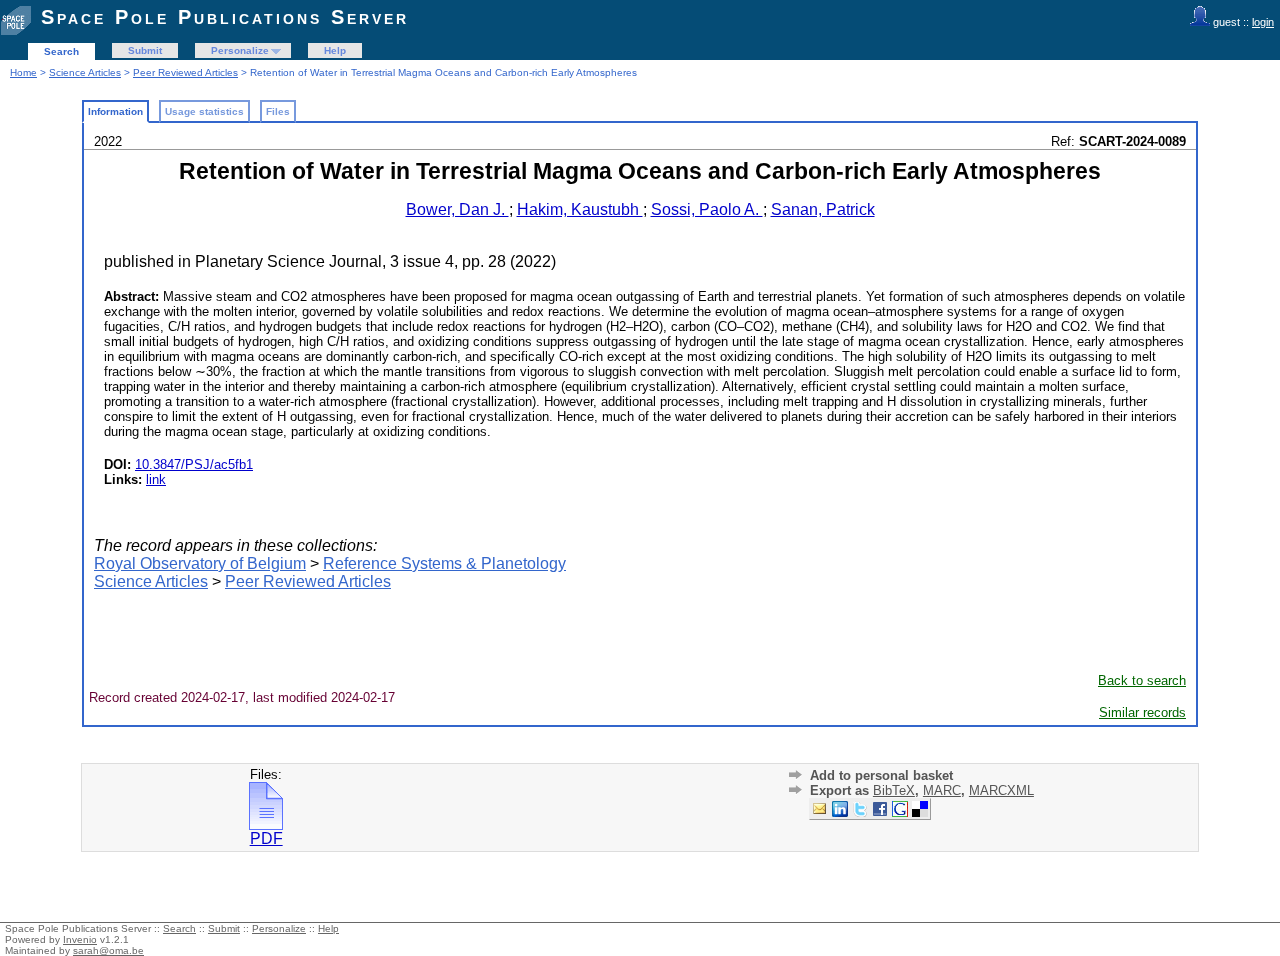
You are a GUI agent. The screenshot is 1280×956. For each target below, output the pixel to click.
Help (335, 50)
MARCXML (1001, 790)
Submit (145, 50)
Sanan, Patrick (823, 209)
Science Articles (85, 72)
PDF (266, 838)
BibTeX (894, 790)
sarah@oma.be (108, 950)
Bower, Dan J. (457, 209)
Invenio (80, 939)
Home (23, 72)
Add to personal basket (881, 775)
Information (115, 111)
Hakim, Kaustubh (580, 209)
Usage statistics (204, 111)
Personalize (240, 50)
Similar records (1142, 712)
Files (278, 111)
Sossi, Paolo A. (707, 209)
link (156, 479)
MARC (942, 790)
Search (61, 51)
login (1263, 22)
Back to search (1142, 680)
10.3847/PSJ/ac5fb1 (194, 464)
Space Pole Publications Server (225, 17)
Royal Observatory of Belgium (200, 563)
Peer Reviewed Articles (185, 72)
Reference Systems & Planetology (444, 563)
